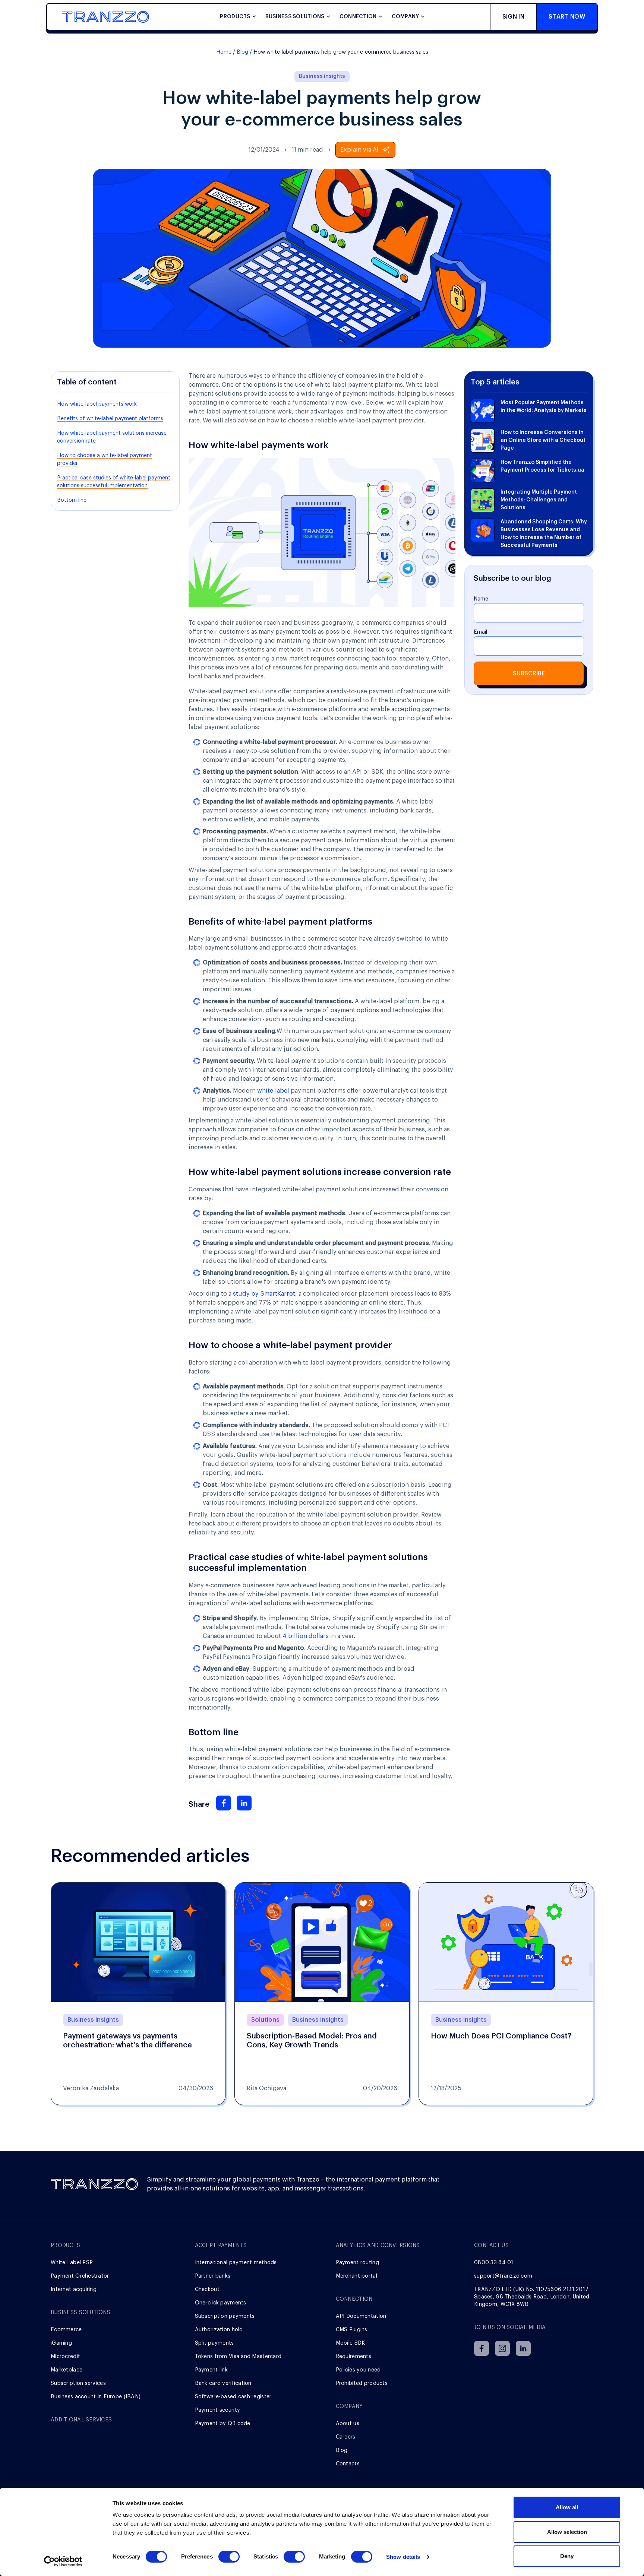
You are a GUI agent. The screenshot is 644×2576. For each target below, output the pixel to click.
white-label (273, 1091)
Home (224, 52)
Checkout (207, 2290)
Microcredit (65, 2357)
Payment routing (357, 2263)
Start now (567, 17)
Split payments (214, 2343)
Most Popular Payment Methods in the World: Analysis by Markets (544, 407)
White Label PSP (72, 2263)
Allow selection (567, 2532)
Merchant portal (356, 2276)
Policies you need (358, 2370)
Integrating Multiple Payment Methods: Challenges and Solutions (539, 500)
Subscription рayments (225, 2316)
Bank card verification (223, 2383)
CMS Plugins (352, 2330)
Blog (242, 52)
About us (348, 2424)
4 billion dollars (306, 1636)
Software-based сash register (233, 2397)
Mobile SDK (351, 2343)
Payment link (211, 2370)
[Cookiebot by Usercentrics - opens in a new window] (63, 2561)
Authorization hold (219, 2330)
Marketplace (67, 2370)
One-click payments (221, 2303)
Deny (567, 2556)
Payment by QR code (223, 2424)
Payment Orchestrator (80, 2276)
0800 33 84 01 (494, 2263)
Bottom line (72, 500)
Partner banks (213, 2276)
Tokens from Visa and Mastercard (238, 2357)
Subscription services (78, 2383)
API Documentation (361, 2316)
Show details (403, 2557)
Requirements (353, 2357)
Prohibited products (362, 2383)
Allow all (567, 2507)
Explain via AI (359, 150)
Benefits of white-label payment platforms (110, 419)
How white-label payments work (97, 404)
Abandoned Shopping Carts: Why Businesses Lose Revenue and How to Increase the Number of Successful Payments (544, 534)
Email (480, 632)
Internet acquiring (74, 2290)
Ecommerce (66, 2330)
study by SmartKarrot (264, 1294)
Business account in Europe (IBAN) (96, 2397)
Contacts (348, 2464)
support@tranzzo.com (503, 2276)
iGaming (61, 2343)
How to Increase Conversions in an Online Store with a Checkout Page (543, 440)
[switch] (229, 2557)
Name (481, 599)
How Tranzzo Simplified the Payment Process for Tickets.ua (542, 466)
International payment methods (236, 2263)
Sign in (513, 17)
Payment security (217, 2410)
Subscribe (529, 674)
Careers (346, 2437)
